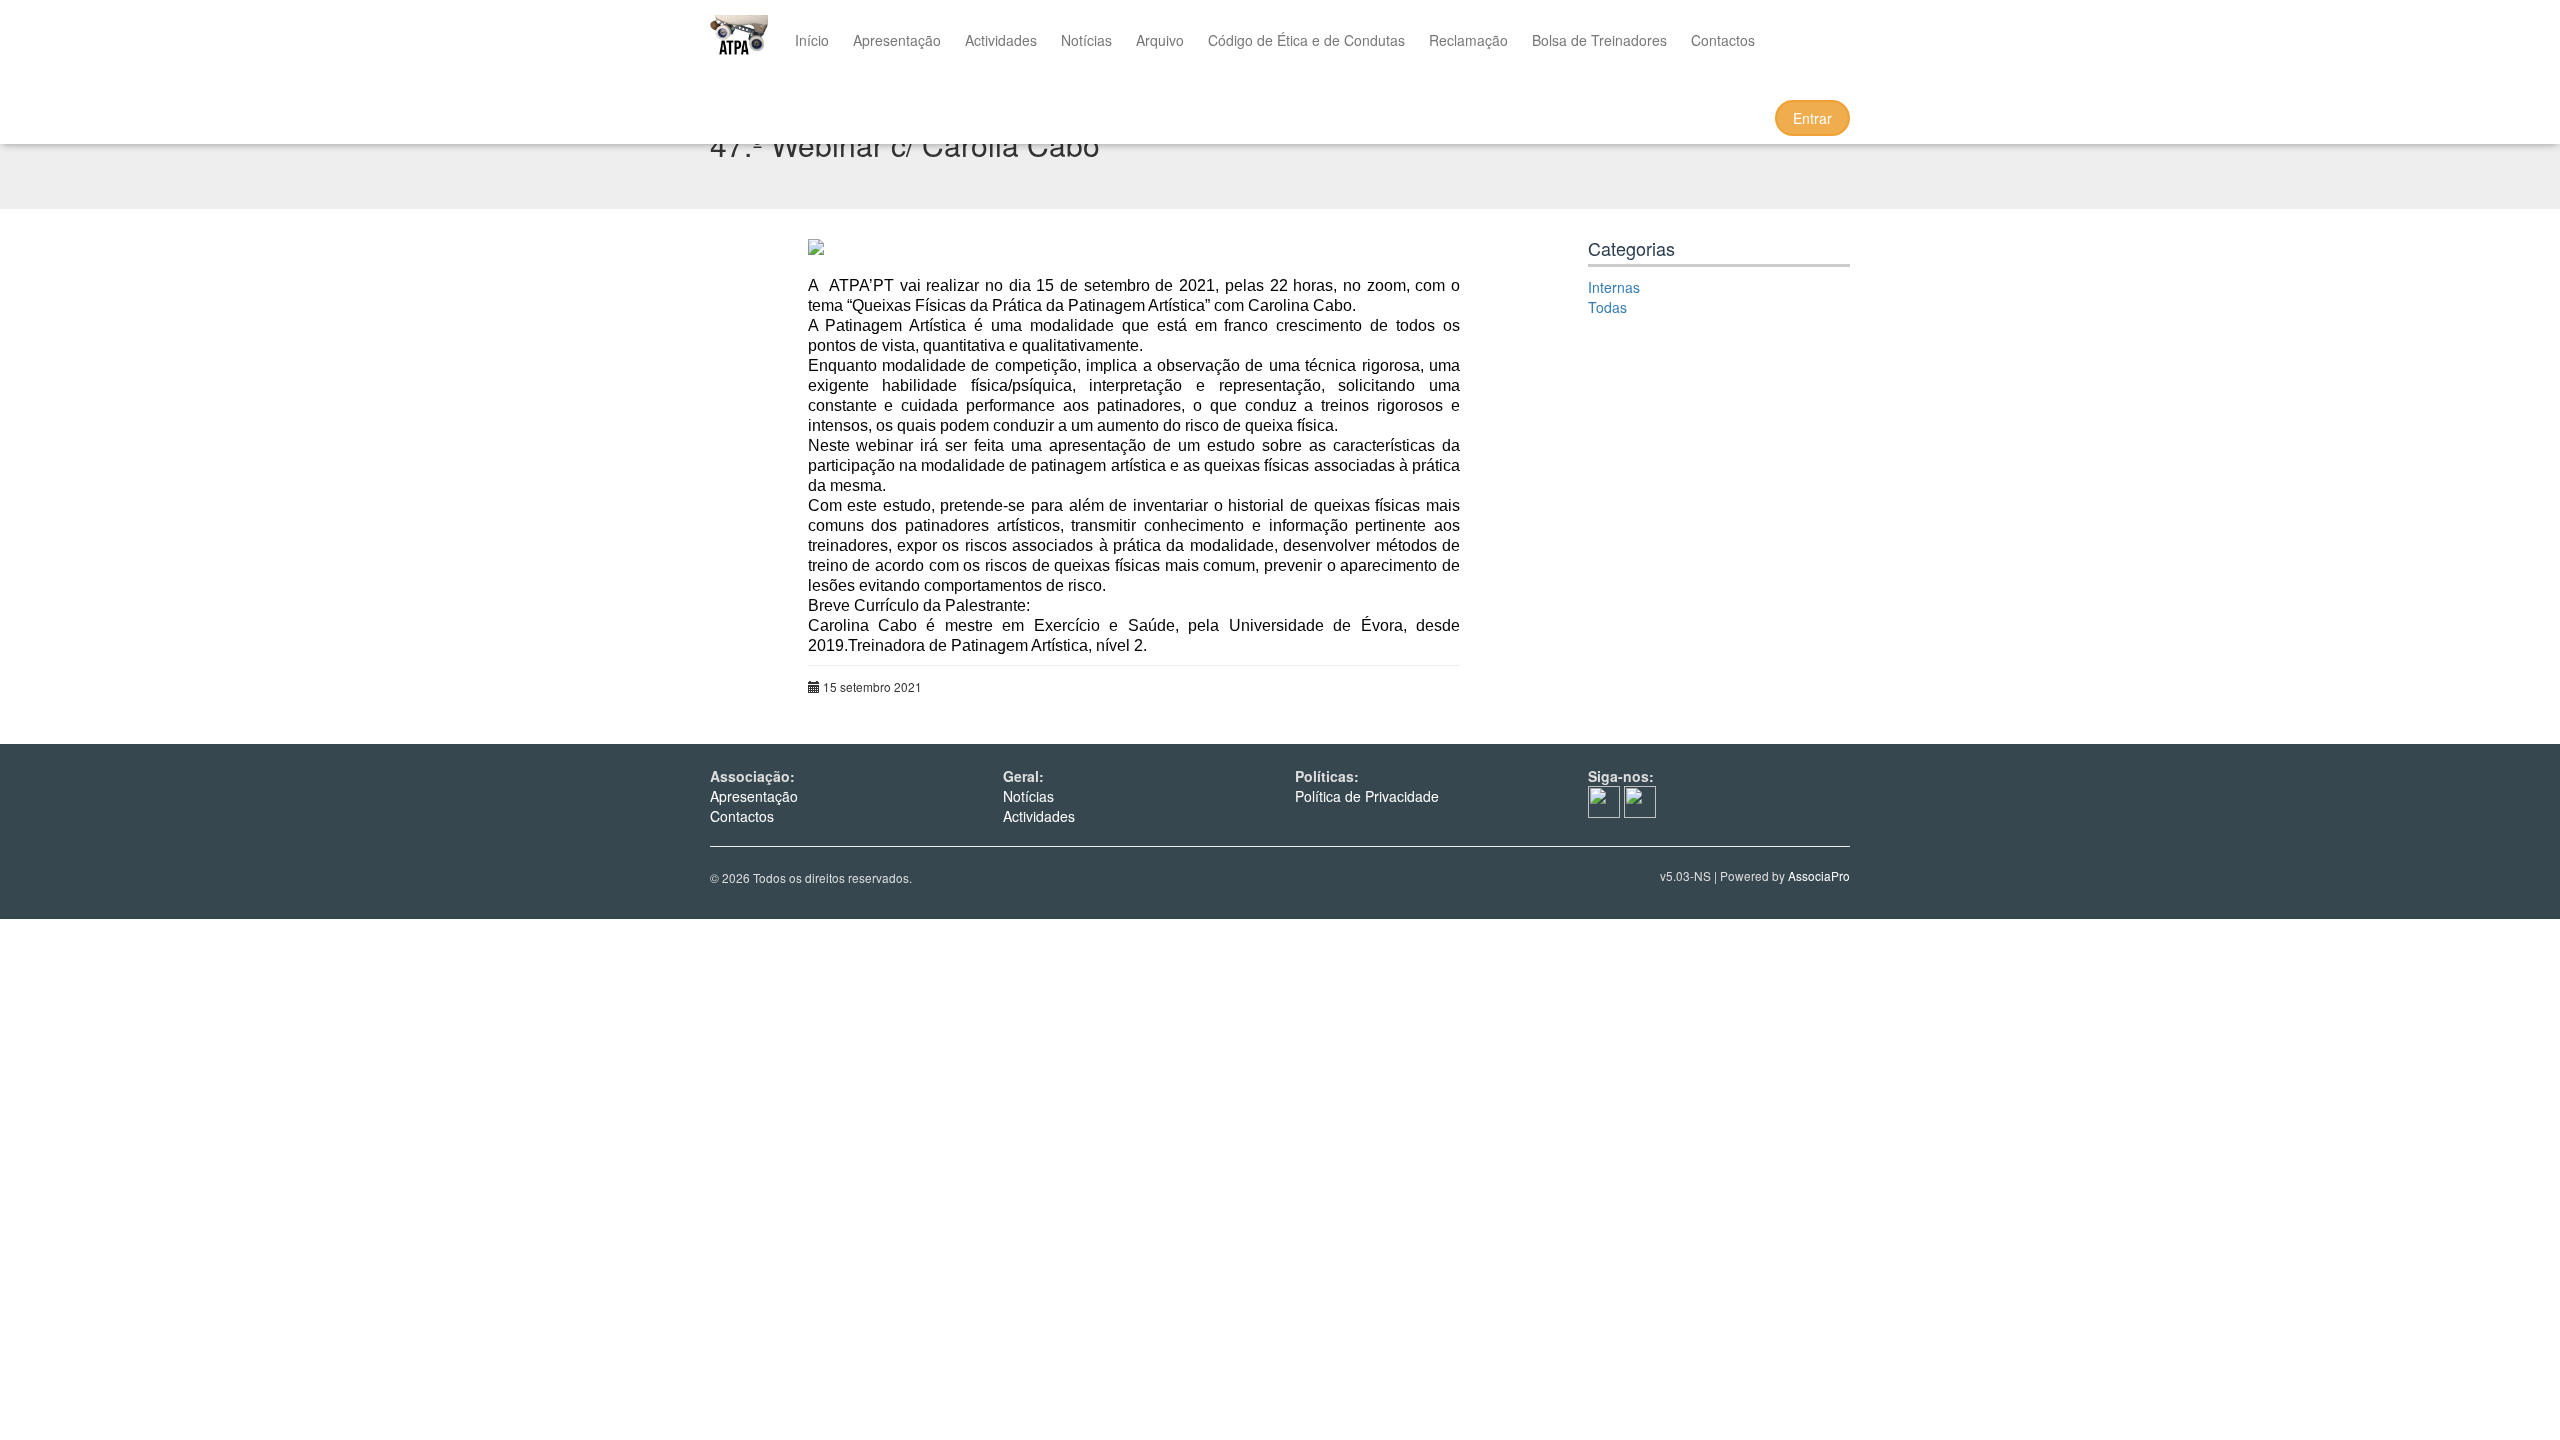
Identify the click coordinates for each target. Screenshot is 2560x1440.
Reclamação (1468, 40)
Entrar (1812, 118)
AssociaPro (1819, 875)
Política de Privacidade (1367, 796)
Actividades (1001, 40)
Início (812, 40)
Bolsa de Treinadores (1599, 40)
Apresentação (897, 40)
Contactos (1723, 40)
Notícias (1086, 40)
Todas (1607, 307)
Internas (1614, 287)
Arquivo (1160, 40)
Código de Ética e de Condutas (1306, 40)
